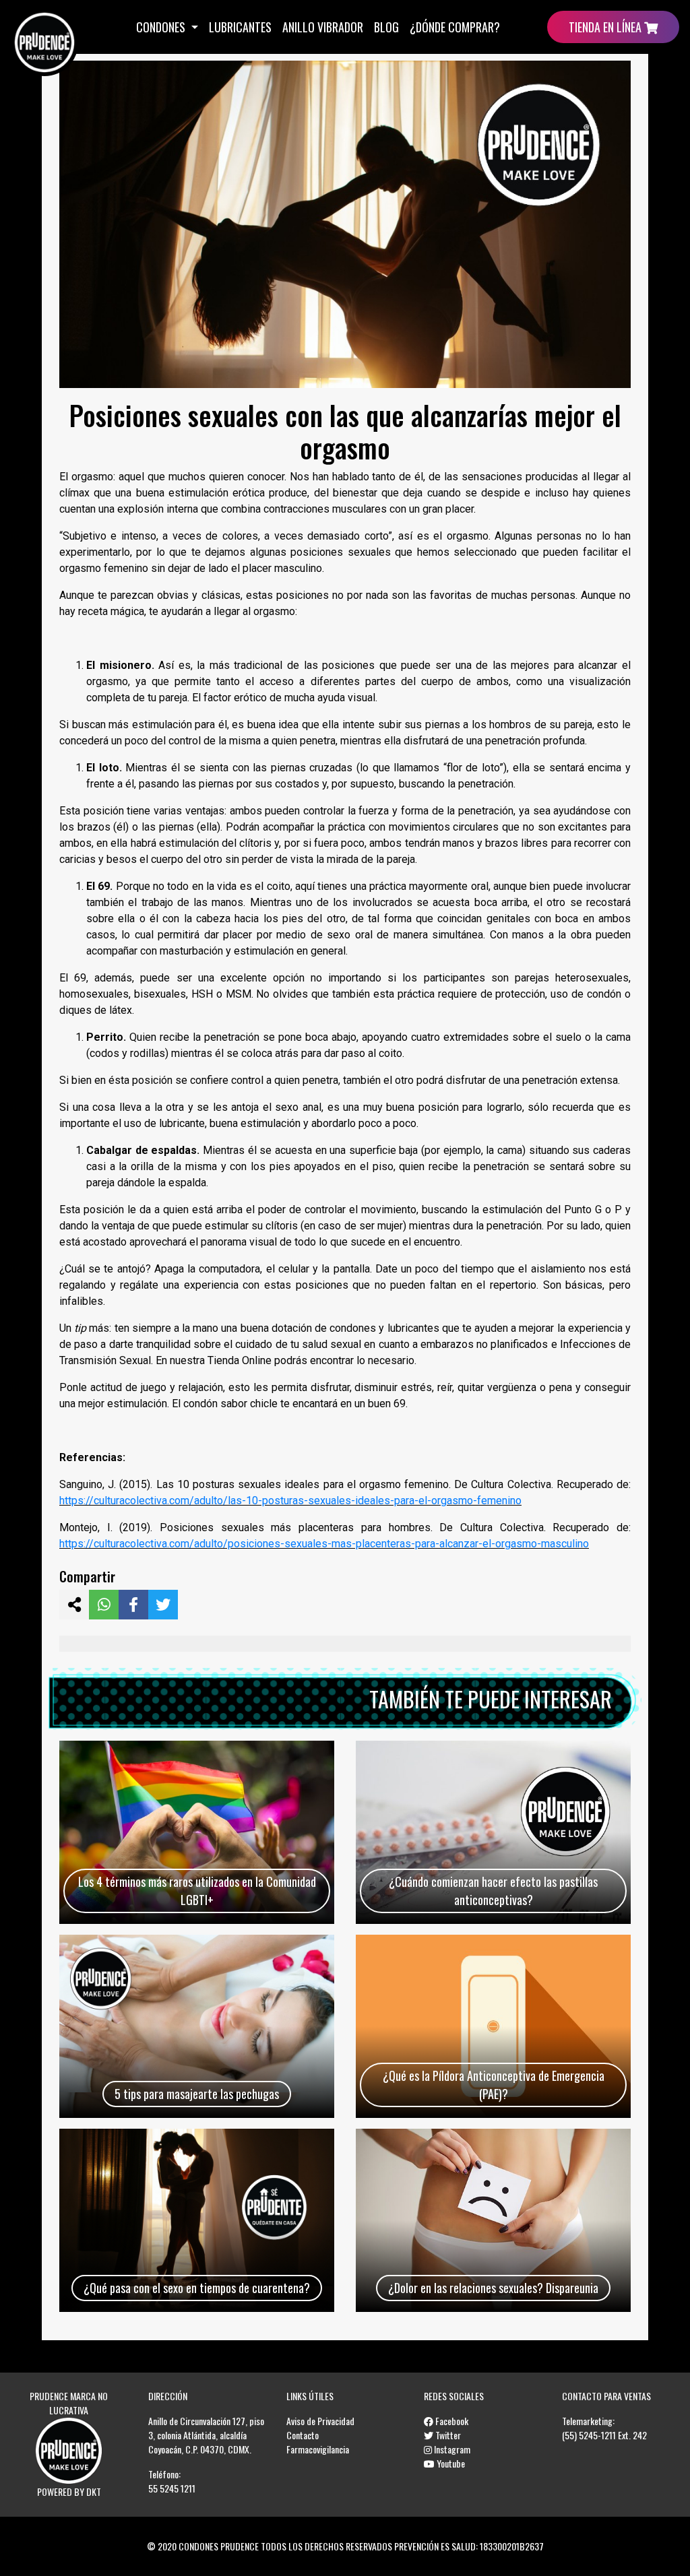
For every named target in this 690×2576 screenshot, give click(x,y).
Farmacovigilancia (318, 2449)
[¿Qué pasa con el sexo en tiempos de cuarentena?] (197, 2220)
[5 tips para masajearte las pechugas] (197, 2026)
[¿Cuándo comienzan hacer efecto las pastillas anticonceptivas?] (493, 1832)
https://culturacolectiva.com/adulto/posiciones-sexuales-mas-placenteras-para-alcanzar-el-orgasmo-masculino (324, 1544)
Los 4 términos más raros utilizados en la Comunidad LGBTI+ (197, 1891)
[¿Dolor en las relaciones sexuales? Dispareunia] (493, 2220)
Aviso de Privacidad (320, 2421)
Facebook (451, 2421)
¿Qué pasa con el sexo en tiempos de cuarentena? (197, 2288)
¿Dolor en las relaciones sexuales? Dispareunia (493, 2288)
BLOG (386, 27)
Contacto (303, 2435)
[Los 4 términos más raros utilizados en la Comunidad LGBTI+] (197, 1832)
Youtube (450, 2463)
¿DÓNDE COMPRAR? (455, 27)
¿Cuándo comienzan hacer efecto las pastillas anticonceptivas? (493, 1891)
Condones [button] (162, 27)
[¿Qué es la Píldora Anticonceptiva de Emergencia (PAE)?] (493, 2026)
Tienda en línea (606, 27)
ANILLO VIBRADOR (323, 27)
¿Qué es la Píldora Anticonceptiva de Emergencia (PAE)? (494, 2085)
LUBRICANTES (240, 27)
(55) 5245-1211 (589, 2435)
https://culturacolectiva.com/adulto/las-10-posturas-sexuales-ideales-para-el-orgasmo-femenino (290, 1501)
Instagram (451, 2449)
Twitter (447, 2435)
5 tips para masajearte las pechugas (197, 2094)
